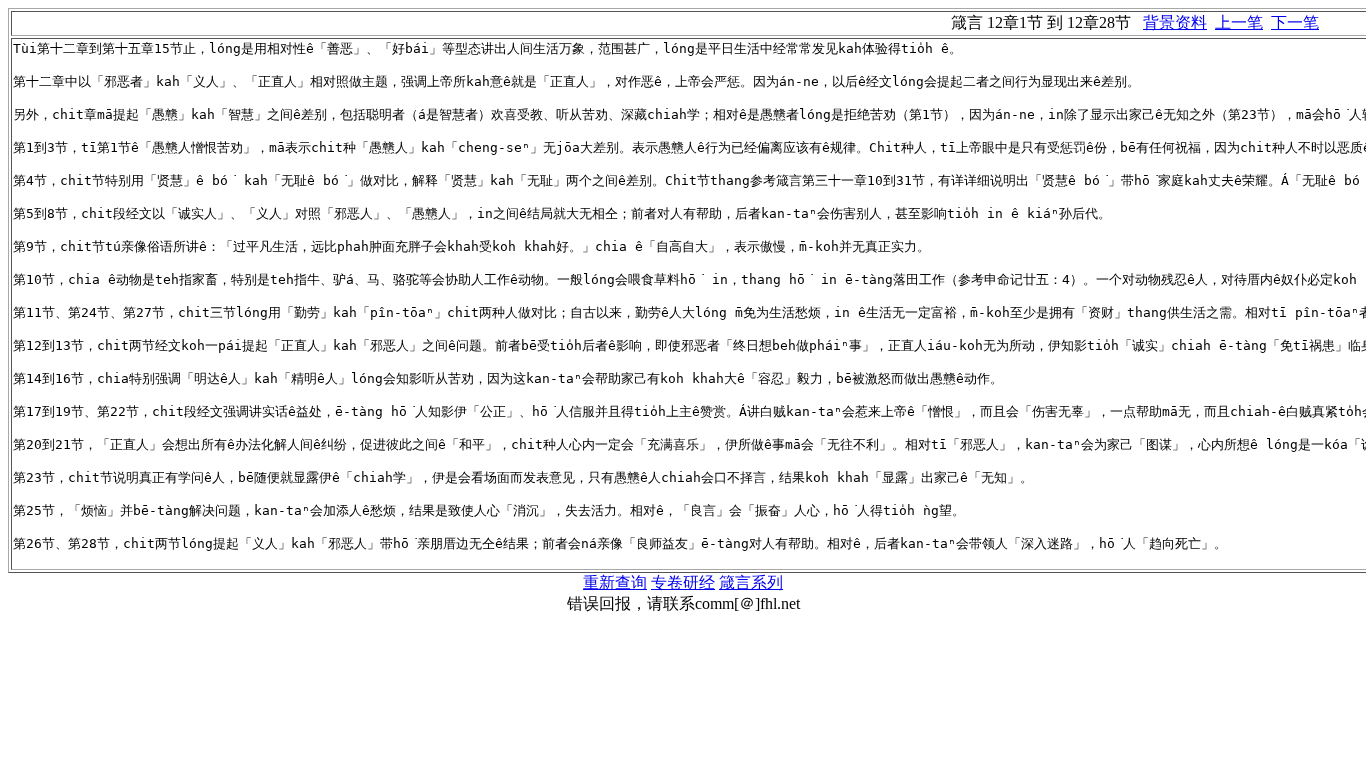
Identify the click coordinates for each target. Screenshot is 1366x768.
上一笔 (1239, 22)
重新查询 (615, 582)
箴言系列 (751, 582)
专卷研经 (683, 582)
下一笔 (1295, 22)
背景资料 (1175, 22)
